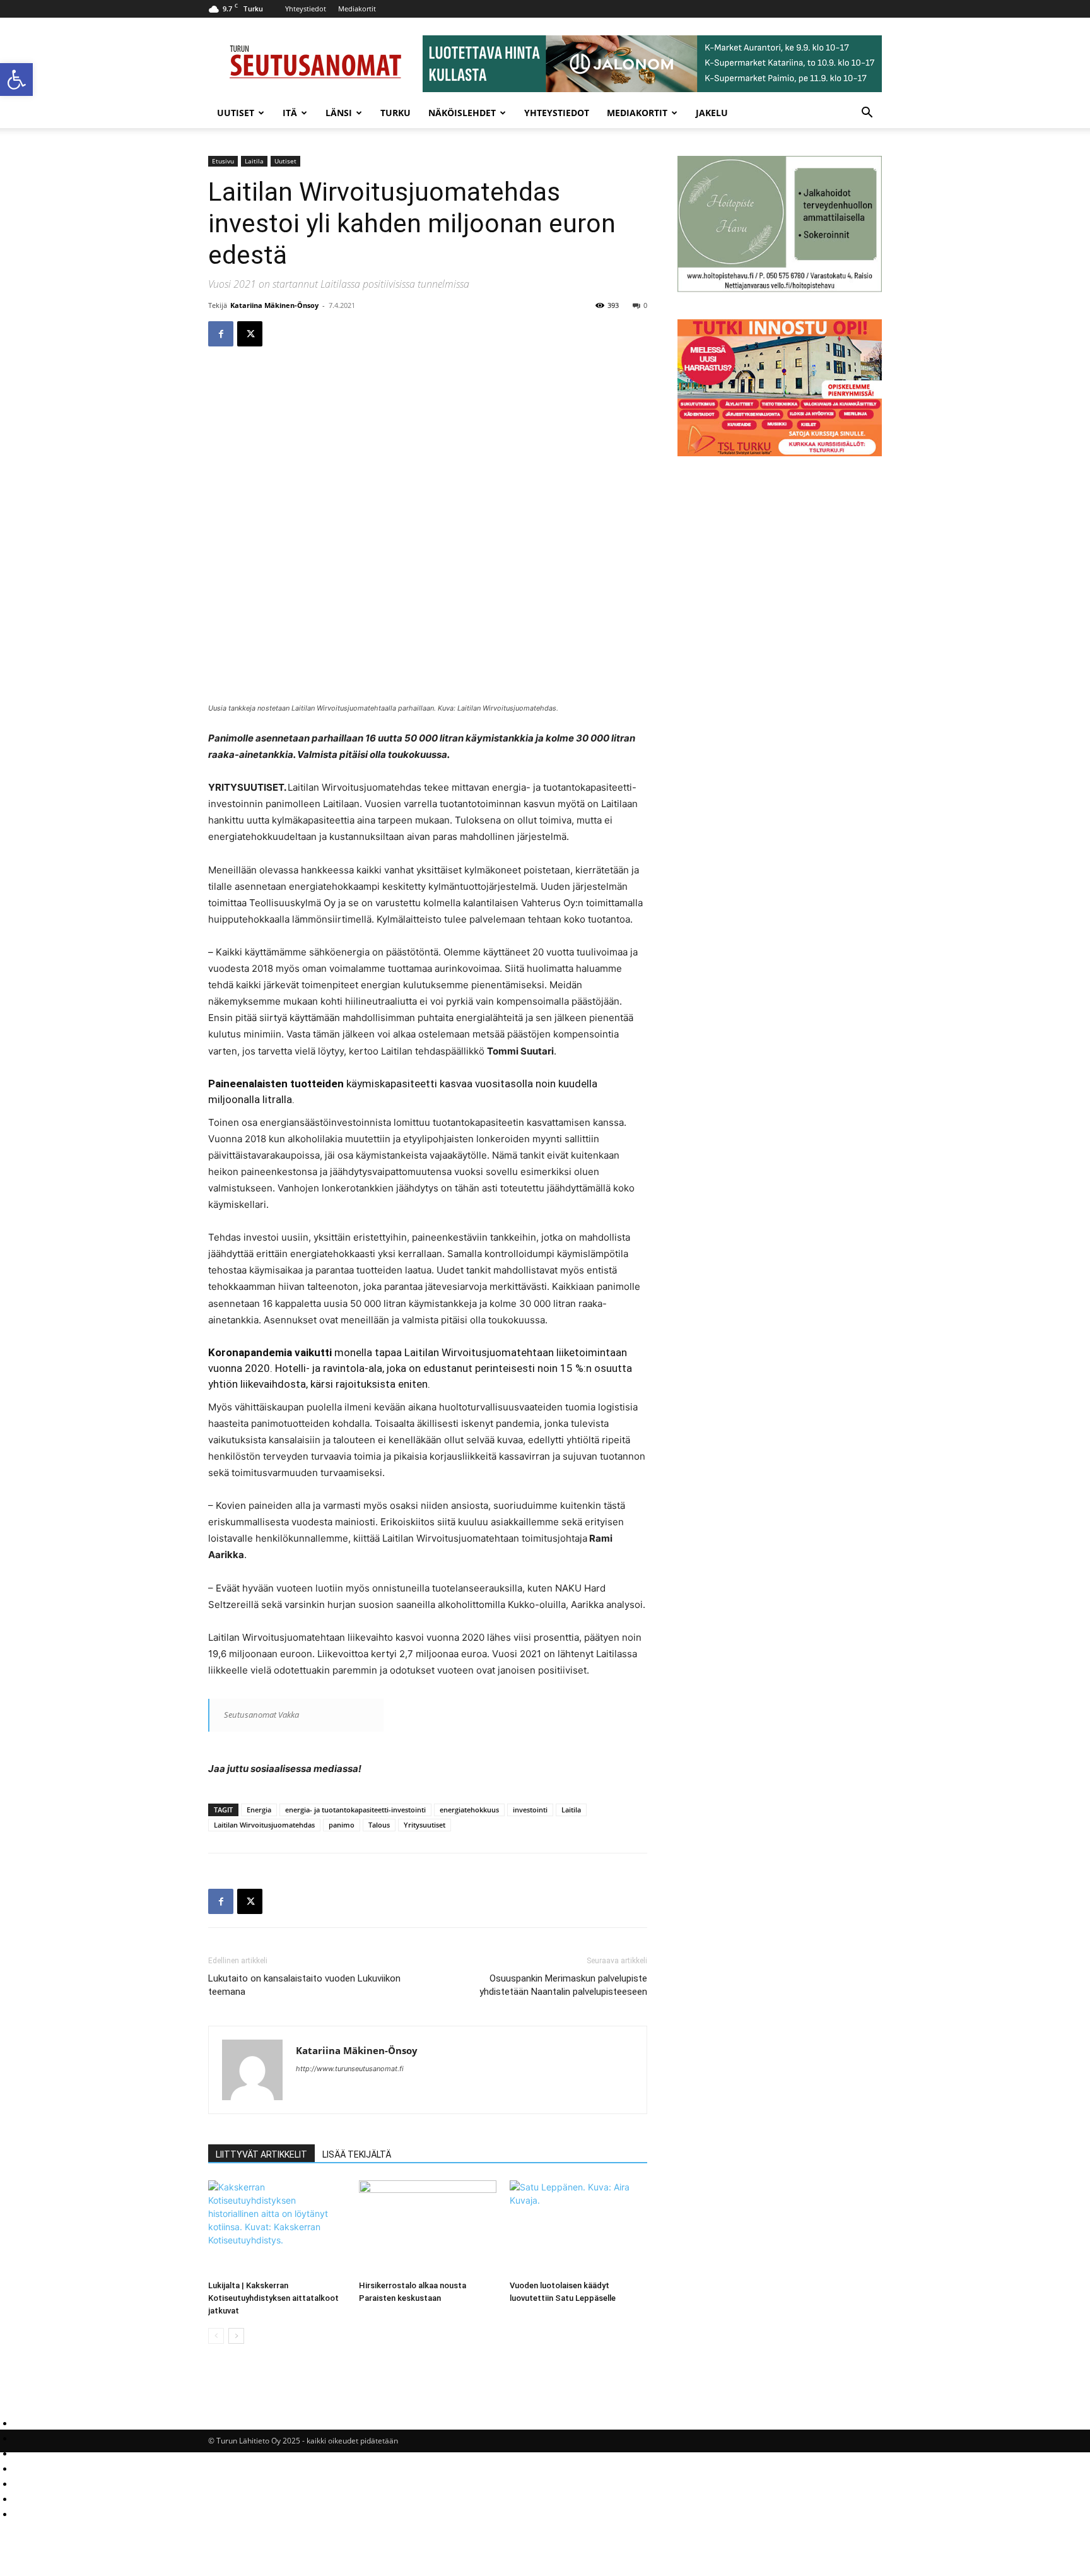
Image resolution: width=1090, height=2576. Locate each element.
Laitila (254, 161)
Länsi (339, 113)
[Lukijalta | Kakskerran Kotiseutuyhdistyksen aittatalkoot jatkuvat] (277, 2228)
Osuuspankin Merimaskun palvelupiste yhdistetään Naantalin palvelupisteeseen (563, 1985)
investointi (530, 1810)
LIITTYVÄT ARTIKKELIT (261, 2154)
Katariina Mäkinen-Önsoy (274, 305)
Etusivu (223, 161)
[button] (16, 80)
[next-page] (236, 2336)
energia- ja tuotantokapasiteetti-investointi (355, 1810)
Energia (259, 1810)
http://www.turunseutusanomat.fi (350, 2069)
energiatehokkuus (469, 1810)
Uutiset (236, 113)
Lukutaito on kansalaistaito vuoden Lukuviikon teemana (304, 1985)
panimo (342, 1825)
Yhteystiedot (306, 9)
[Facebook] (221, 334)
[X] (250, 334)
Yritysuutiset (425, 1825)
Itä (290, 113)
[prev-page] (216, 2336)
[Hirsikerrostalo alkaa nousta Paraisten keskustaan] (428, 2228)
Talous (379, 1825)
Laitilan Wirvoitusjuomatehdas (264, 1825)
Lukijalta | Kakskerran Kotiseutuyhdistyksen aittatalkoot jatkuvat (273, 2298)
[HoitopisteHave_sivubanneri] (780, 289)
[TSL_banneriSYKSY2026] (780, 453)
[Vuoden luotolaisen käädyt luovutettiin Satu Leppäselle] (578, 2228)
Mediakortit (357, 9)
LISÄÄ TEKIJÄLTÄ (357, 2154)
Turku (396, 113)
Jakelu (712, 113)
